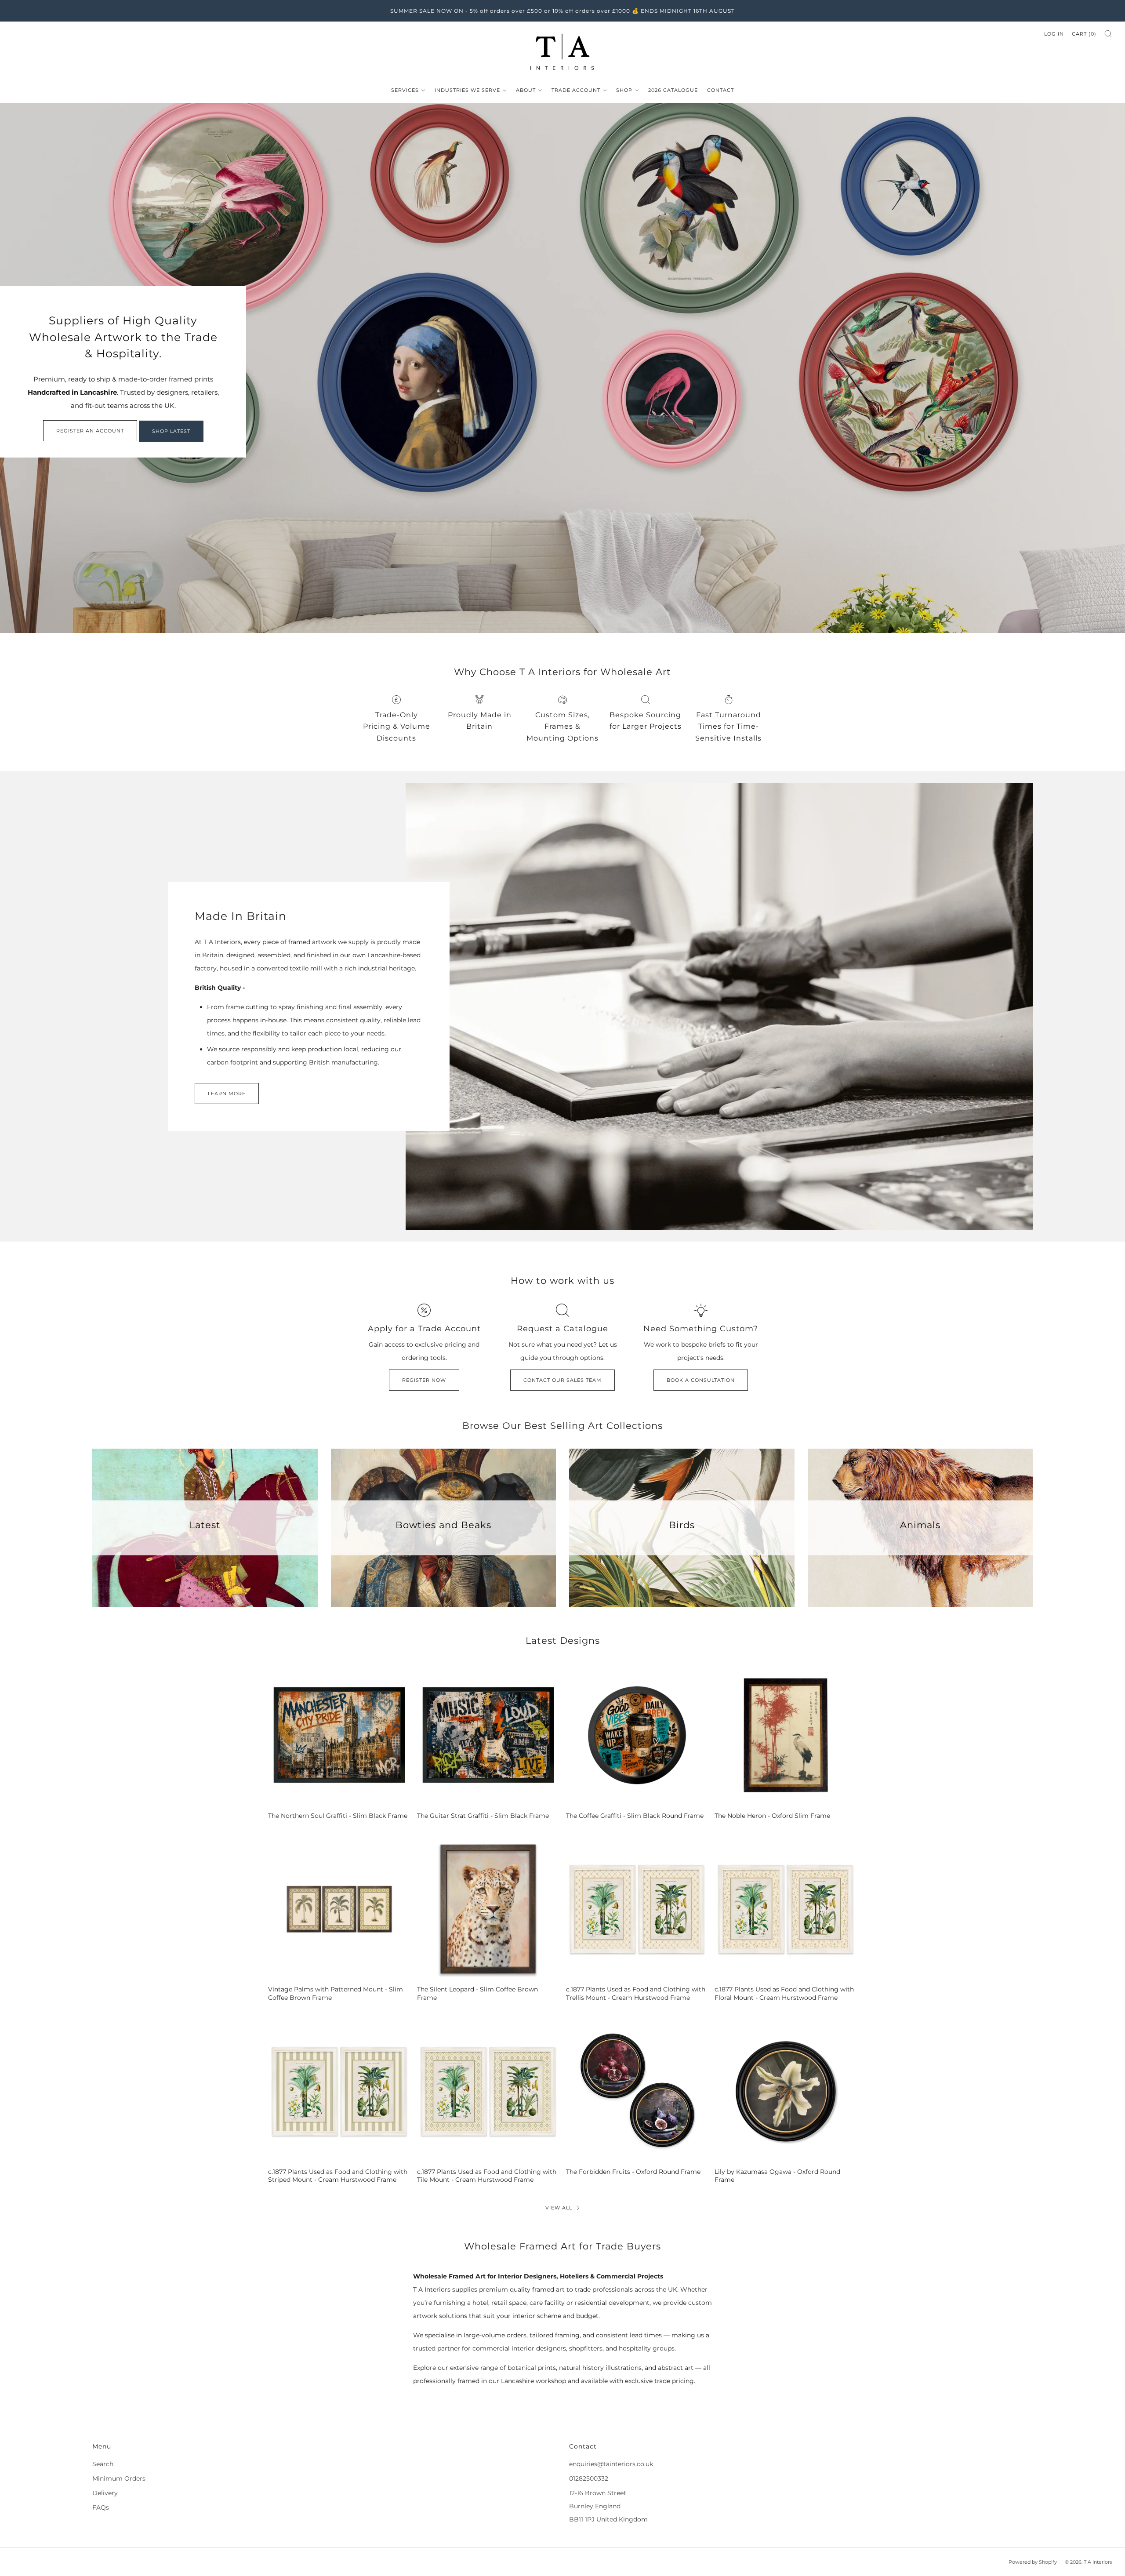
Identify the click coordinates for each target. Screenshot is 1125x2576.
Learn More (227, 1094)
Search (103, 2464)
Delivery (105, 2493)
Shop (624, 90)
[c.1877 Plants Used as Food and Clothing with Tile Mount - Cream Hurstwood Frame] (488, 2091)
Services (405, 90)
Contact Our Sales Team (562, 1380)
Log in (1054, 34)
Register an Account (90, 431)
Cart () (1084, 34)
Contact (720, 90)
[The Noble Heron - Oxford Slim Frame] (786, 1735)
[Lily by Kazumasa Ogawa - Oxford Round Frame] (786, 2091)
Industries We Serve (467, 90)
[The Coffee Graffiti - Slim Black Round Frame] (637, 1735)
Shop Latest (171, 431)
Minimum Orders (119, 2478)
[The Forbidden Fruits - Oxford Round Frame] (637, 2091)
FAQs (101, 2507)
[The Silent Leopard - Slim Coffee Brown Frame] (488, 1909)
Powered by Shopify (1033, 2562)
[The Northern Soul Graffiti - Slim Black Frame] (339, 1735)
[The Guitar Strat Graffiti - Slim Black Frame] (488, 1735)
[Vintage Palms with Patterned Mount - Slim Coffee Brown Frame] (339, 1909)
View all (559, 2208)
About (526, 90)
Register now (424, 1380)
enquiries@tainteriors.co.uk (611, 2464)
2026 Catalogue (673, 90)
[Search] (1108, 34)
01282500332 (589, 2478)
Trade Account (576, 90)
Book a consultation (701, 1380)
